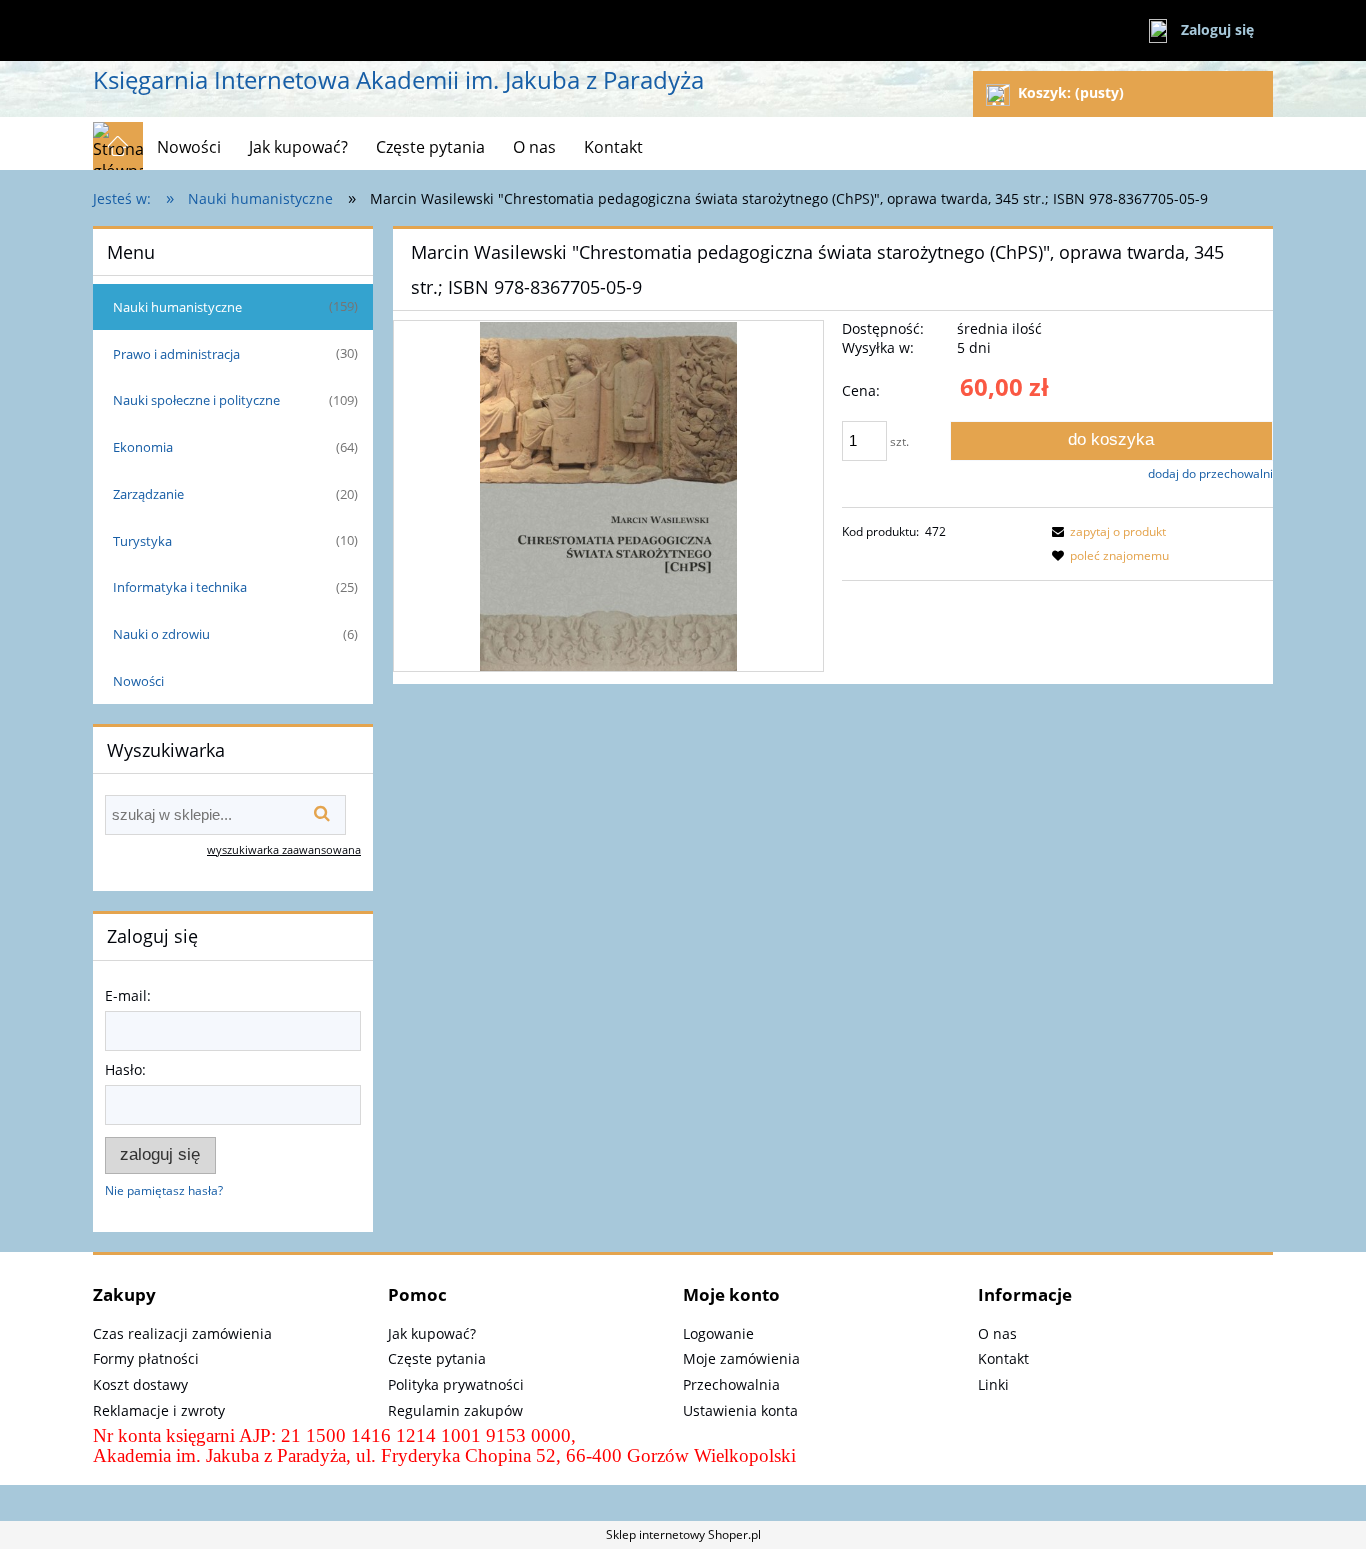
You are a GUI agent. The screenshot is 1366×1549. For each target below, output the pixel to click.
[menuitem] (189, 147)
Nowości (138, 681)
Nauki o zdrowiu (161, 634)
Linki (993, 1384)
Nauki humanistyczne (177, 307)
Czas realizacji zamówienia (182, 1333)
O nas (997, 1333)
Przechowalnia (731, 1384)
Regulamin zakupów (455, 1410)
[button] (1106, 531)
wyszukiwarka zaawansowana (284, 849)
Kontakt (1003, 1358)
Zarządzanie (148, 494)
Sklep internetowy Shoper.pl (683, 1534)
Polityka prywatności (456, 1384)
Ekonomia (143, 447)
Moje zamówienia (741, 1358)
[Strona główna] (118, 146)
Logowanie (718, 1333)
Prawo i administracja (176, 354)
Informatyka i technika (180, 587)
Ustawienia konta (740, 1410)
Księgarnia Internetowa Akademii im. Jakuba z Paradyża (398, 79)
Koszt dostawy (140, 1384)
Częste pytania (437, 1358)
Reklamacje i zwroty (159, 1410)
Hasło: (125, 1069)
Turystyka (142, 541)
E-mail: (128, 995)
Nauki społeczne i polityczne (196, 400)
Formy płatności (146, 1358)
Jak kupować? (432, 1333)
